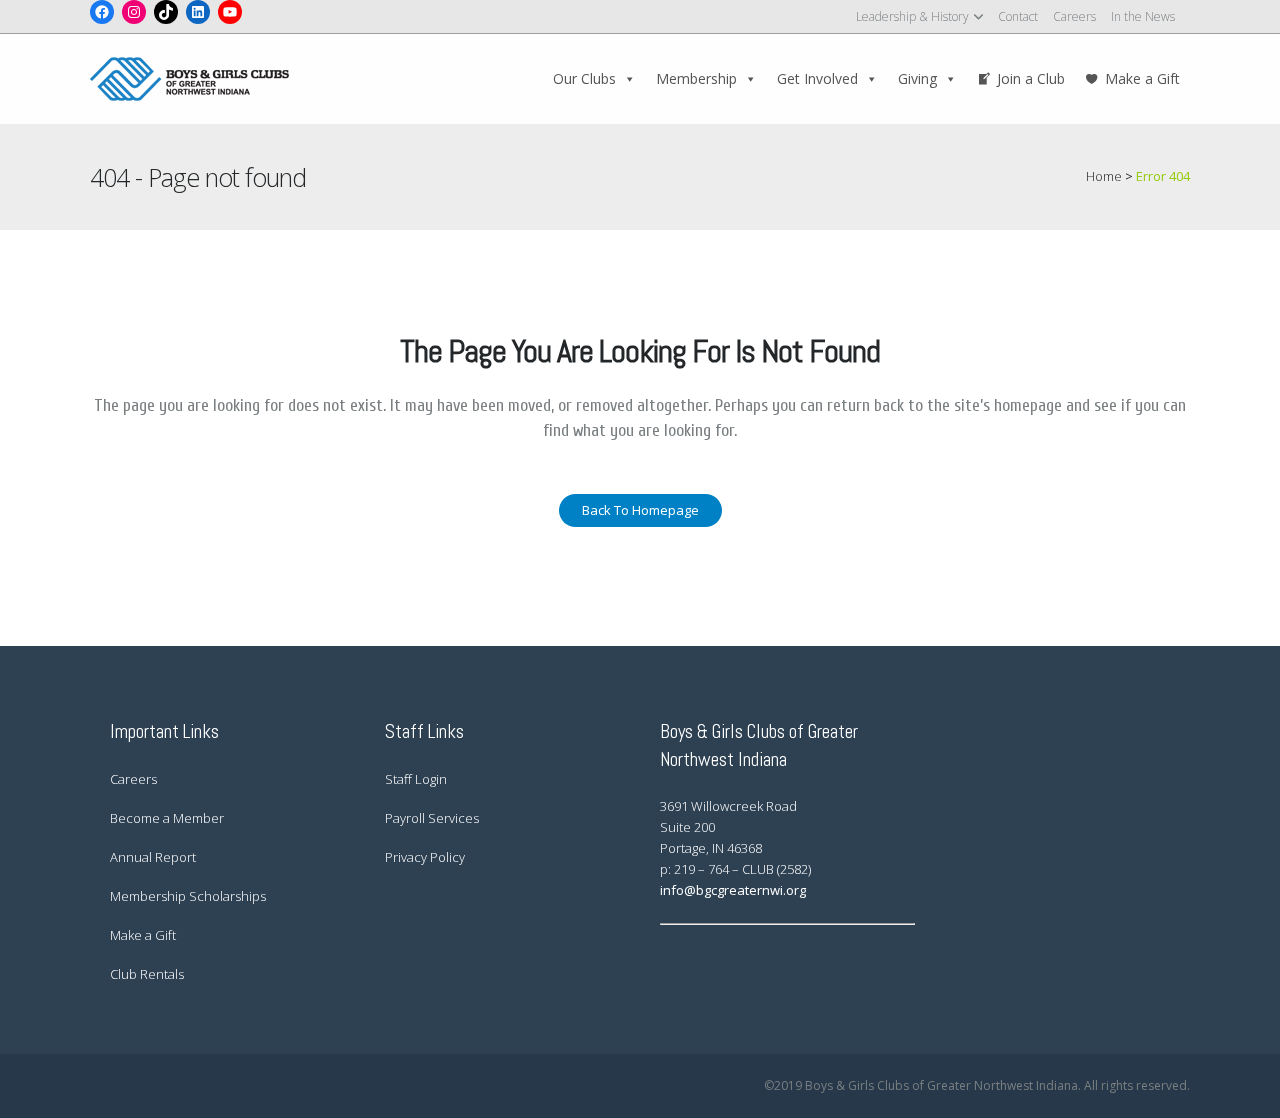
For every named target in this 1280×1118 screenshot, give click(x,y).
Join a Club (1031, 78)
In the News (1143, 16)
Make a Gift (1142, 78)
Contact (1018, 16)
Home (1104, 176)
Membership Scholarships (188, 896)
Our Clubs (584, 78)
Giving (917, 78)
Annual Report (153, 857)
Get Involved (817, 78)
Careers (1074, 16)
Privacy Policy (425, 857)
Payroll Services (432, 818)
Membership (696, 78)
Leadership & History (912, 16)
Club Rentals (147, 974)
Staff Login (416, 779)
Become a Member (167, 818)
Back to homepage (640, 510)
